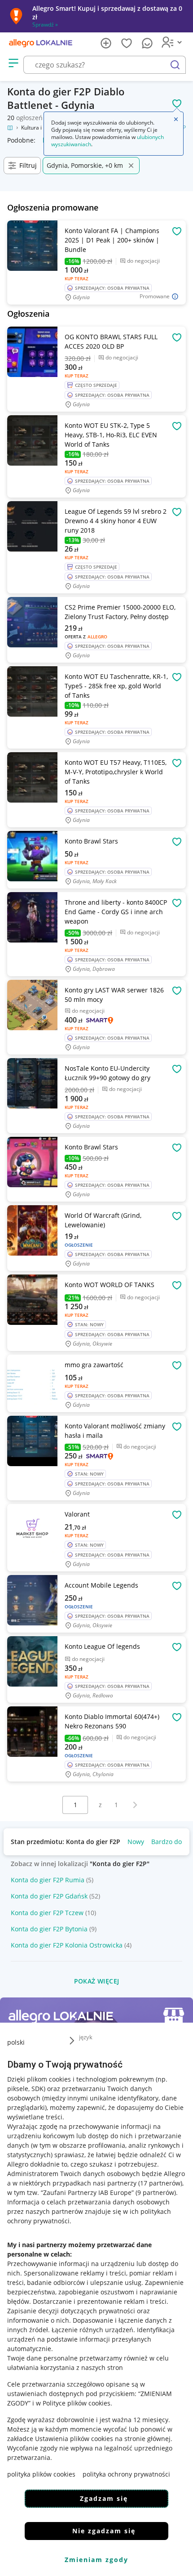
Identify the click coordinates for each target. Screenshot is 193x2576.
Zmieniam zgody (96, 2560)
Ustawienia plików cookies (74, 2439)
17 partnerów (160, 2183)
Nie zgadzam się (104, 2531)
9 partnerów (156, 2192)
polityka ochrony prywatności (126, 2474)
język (86, 2037)
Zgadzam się (104, 2498)
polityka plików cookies (41, 2474)
